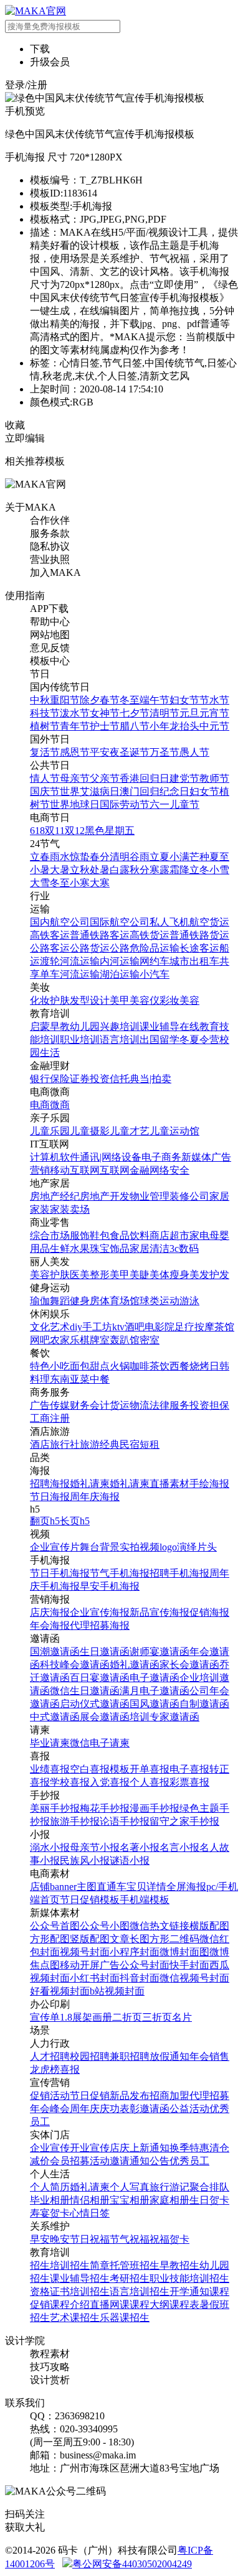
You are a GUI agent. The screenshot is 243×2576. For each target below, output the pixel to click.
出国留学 (160, 1040)
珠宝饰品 (110, 1249)
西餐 (179, 1366)
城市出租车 (194, 961)
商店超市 (169, 1235)
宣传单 (45, 2017)
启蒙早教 (50, 1026)
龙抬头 (184, 726)
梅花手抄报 (105, 1808)
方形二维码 (174, 1939)
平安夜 (105, 752)
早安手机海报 (110, 1586)
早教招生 (179, 2265)
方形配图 (50, 1939)
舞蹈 (60, 1301)
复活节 (45, 752)
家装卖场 (70, 1209)
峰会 (60, 2109)
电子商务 (161, 1157)
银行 (40, 1079)
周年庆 (85, 2109)
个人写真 (130, 2187)
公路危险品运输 (145, 948)
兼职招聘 (130, 2056)
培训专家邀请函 (164, 1717)
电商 (40, 1105)
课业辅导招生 (80, 2278)
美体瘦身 (169, 1275)
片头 (207, 1547)
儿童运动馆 (174, 1131)
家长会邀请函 (189, 1665)
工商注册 (50, 1418)
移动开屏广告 (90, 1965)
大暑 (60, 870)
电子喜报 (189, 1769)
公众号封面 (145, 1965)
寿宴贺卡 (50, 2213)
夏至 (219, 857)
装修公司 (189, 1196)
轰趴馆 (125, 1340)
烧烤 (199, 1366)
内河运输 (120, 961)
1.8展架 (76, 2017)
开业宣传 (90, 2148)
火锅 (120, 1366)
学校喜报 (70, 1782)
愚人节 (194, 752)
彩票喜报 (189, 1782)
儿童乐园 (50, 1131)
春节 (110, 700)
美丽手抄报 (55, 1808)
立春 (40, 857)
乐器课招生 (125, 2318)
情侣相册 (90, 2200)
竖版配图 (90, 1939)
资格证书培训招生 (70, 2291)
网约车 (155, 961)
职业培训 (80, 1040)
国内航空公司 (60, 922)
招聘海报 (50, 1484)
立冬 (199, 870)
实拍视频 (140, 1547)
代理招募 (209, 2096)
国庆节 (45, 791)
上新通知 (150, 2148)
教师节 (214, 778)
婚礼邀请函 (135, 1665)
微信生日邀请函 (85, 1691)
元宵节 (214, 713)
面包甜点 (90, 1366)
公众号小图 (105, 1926)
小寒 (80, 883)
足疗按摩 (194, 1327)
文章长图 (130, 1939)
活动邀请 (110, 2161)
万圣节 (164, 752)
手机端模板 (145, 1900)
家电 (199, 1235)
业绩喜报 (50, 1769)
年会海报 (50, 1625)
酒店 (40, 1444)
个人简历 (50, 2187)
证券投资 (90, 1079)
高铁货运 (150, 935)
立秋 (80, 870)
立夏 (160, 857)
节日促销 (90, 2096)
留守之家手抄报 (184, 1821)
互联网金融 (125, 1170)
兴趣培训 (120, 1026)
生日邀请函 (105, 1652)
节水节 (214, 700)
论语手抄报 (125, 1821)
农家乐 (65, 1340)
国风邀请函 (155, 1704)
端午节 (155, 700)
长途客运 (199, 948)
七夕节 (135, 713)
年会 (199, 2056)
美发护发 (209, 1275)
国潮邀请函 (55, 1652)
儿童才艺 (130, 1131)
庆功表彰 (120, 2109)
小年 (160, 726)
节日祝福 (90, 2239)
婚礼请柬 (90, 1484)
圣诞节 (135, 752)
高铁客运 (50, 935)
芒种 (199, 857)
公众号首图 (55, 1926)
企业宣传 (50, 2148)
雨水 (60, 857)
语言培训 (120, 1040)
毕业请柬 (50, 1743)
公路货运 (90, 948)
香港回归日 (145, 778)
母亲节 (75, 778)
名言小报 (179, 1847)
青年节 (75, 726)
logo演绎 (178, 1547)
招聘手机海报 (179, 1573)
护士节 (105, 726)
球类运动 (160, 1301)
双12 (75, 831)
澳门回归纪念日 (155, 791)
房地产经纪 (55, 1196)
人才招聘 (50, 2056)
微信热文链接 (160, 1926)
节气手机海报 (120, 1573)
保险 (60, 1079)
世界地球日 (75, 804)
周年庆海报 (95, 1497)
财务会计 (90, 1405)
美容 (189, 1000)
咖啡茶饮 (150, 1366)
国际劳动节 (125, 804)
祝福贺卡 (169, 2239)
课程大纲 (150, 2305)
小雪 (219, 870)
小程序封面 (135, 1952)
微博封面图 (184, 1952)
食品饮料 (130, 1235)
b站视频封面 (117, 1991)
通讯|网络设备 (111, 1157)
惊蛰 (80, 857)
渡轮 (50, 961)
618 (37, 831)
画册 (102, 2017)
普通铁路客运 (100, 935)
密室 (150, 1340)
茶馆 (224, 1327)
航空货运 (209, 922)
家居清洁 (150, 1249)
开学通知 (189, 2291)
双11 (55, 831)
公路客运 (50, 948)
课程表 (184, 2305)
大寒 (100, 883)
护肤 (60, 1000)
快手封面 (189, 1965)
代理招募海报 (100, 1625)
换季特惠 (189, 2148)
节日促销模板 (90, 1900)
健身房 (85, 1301)
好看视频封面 (60, 1991)
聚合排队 (209, 2187)
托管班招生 (135, 2265)
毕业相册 (50, 2200)
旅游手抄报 (75, 1821)
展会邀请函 (105, 1717)
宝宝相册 (130, 2200)
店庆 (120, 2148)
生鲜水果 (70, 1249)
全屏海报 (186, 1887)
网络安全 (169, 1170)
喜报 (70, 2069)
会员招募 (70, 2161)
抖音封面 (140, 1978)
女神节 (105, 713)
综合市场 (50, 1235)
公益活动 (189, 2109)
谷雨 (140, 857)
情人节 (45, 778)
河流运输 (80, 961)
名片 (182, 2017)
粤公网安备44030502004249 (132, 2564)
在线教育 (199, 1026)
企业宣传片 (55, 1547)
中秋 (40, 700)
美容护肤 (50, 1275)
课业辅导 (160, 1026)
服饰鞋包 (90, 1235)
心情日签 (90, 2213)
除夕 (90, 700)
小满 (179, 857)
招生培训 (50, 2265)
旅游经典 (100, 1444)
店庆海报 (50, 1612)
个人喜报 (150, 1782)
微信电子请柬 (100, 1743)
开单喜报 (150, 1769)
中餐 (100, 1379)
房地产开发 (105, 1196)
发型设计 (90, 1000)
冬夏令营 (199, 1040)
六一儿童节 (174, 804)
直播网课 (110, 2305)
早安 (40, 2239)
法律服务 (169, 1405)
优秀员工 (189, 2161)
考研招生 (130, 2278)
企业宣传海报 (100, 1612)
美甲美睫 (130, 1275)
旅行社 (65, 1444)
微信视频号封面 (194, 1978)
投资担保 (209, 1405)
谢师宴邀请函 (160, 1652)
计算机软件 (55, 1157)
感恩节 (75, 752)
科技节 (45, 713)
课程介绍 (70, 2305)
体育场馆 (120, 1301)
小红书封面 (95, 1978)
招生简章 (90, 2265)
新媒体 (196, 1157)
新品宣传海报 (160, 1612)
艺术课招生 (75, 2318)
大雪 (40, 883)
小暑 (40, 870)
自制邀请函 (204, 1704)
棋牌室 (95, 1340)
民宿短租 (140, 1444)
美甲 (120, 1000)
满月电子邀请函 (155, 1691)
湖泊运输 (120, 974)
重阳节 (65, 700)
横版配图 (209, 1926)
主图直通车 (102, 1887)
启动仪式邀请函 (95, 1704)
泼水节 (75, 713)
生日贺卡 (209, 2200)
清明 (120, 857)
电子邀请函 (155, 1678)
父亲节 (105, 778)
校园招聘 (90, 2056)
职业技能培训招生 (189, 2278)
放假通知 (169, 2056)
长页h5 (75, 1521)
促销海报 (209, 1612)
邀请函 (155, 2109)
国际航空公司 (120, 922)
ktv (118, 1327)
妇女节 (184, 700)
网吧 (40, 1340)
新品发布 (130, 2096)
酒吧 (135, 1327)
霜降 (179, 870)
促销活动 (50, 2096)
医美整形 (90, 1275)
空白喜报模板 (100, 1769)
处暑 (100, 870)
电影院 (160, 1327)
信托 (120, 1079)
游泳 (189, 1301)
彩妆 (169, 1000)
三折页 (157, 2017)
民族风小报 (85, 1860)
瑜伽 (40, 1301)
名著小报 (140, 1847)
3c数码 (184, 1249)
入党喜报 (110, 1782)
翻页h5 (45, 1521)
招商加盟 (169, 2096)
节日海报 (50, 1497)
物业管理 (150, 1196)
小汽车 (155, 974)
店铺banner (53, 1887)
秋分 (140, 870)
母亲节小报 (95, 1847)
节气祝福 (130, 2239)
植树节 (45, 726)
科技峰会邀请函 (75, 1665)
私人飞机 (169, 922)
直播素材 (169, 1484)
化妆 (40, 1000)
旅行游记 (169, 2187)
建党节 (184, 778)
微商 (60, 1105)
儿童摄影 (90, 1131)
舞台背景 (100, 1547)
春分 (100, 857)
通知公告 (150, 2161)
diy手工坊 (91, 1327)
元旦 (189, 713)
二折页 (127, 2017)
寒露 (160, 870)
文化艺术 (50, 1327)
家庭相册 (169, 2200)
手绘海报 (209, 1484)
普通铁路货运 (199, 935)
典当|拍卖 (150, 1079)
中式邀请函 (55, 1717)
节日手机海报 (60, 1573)
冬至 (130, 700)
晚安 (60, 2239)
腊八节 (135, 726)
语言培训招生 (140, 2291)
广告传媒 (50, 1405)
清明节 (164, 713)
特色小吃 (50, 1366)
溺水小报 (50, 1847)
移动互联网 (75, 1170)
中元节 (214, 726)
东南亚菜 (70, 1379)
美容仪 (145, 1000)
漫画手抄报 (155, 1808)
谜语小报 (130, 1860)
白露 (120, 870)
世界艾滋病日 (90, 791)
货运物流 (130, 1405)
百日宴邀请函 (100, 1678)
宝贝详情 (146, 1887)
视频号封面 (85, 1952)
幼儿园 (85, 1026)
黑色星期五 (110, 831)
